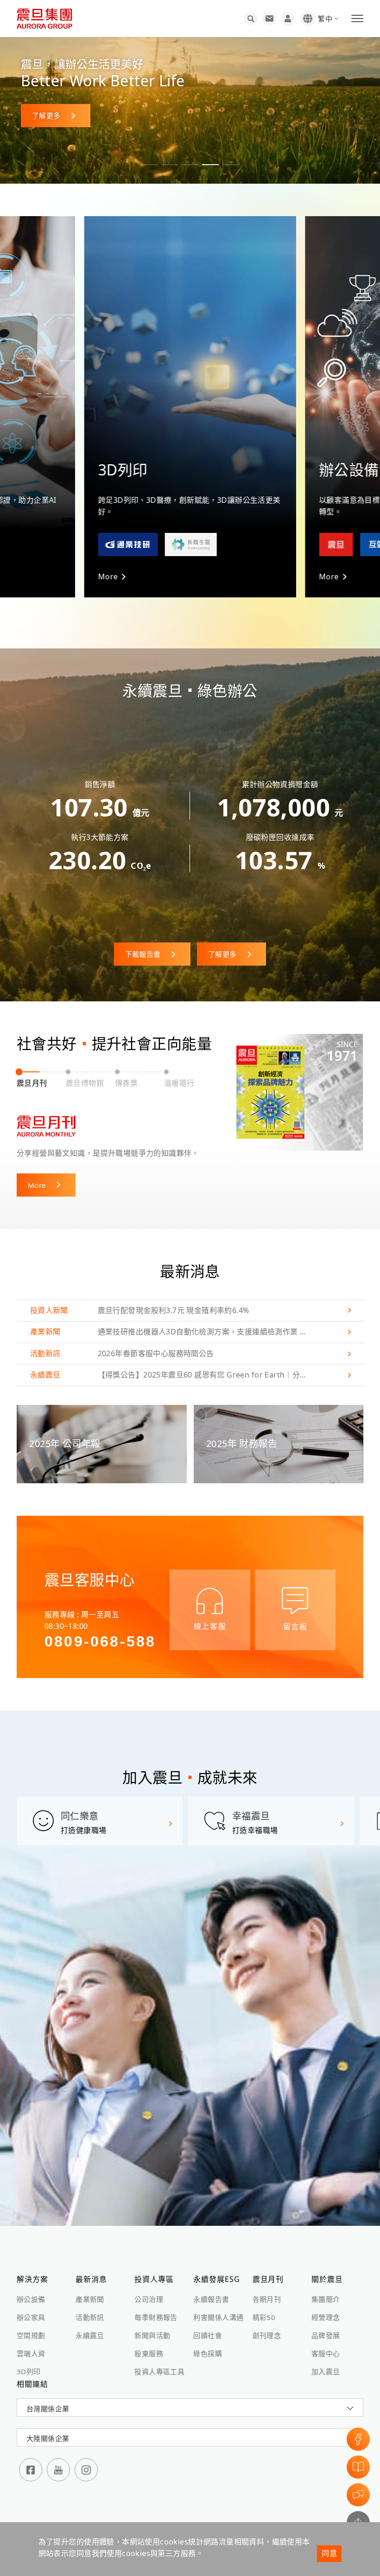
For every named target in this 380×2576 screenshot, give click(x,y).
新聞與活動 (152, 2335)
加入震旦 (326, 2371)
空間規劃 (31, 2335)
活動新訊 (90, 2317)
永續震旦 (90, 2335)
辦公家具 (31, 2317)
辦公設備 (31, 2299)
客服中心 (326, 2353)
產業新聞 (90, 2299)
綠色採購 (208, 2353)
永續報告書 (211, 2299)
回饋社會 (208, 2335)
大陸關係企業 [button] (48, 2438)
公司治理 (149, 2299)
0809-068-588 (100, 1641)
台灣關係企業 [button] (48, 2409)
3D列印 (29, 2371)
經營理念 (326, 2317)
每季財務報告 (156, 2317)
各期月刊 (267, 2299)
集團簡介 (326, 2299)
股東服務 (149, 2353)
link (190, 1311)
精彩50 (264, 2317)
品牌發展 (326, 2335)
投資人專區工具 (159, 2371)
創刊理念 (267, 2335)
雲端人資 (31, 2353)
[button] (149, 165)
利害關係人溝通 (218, 2317)
